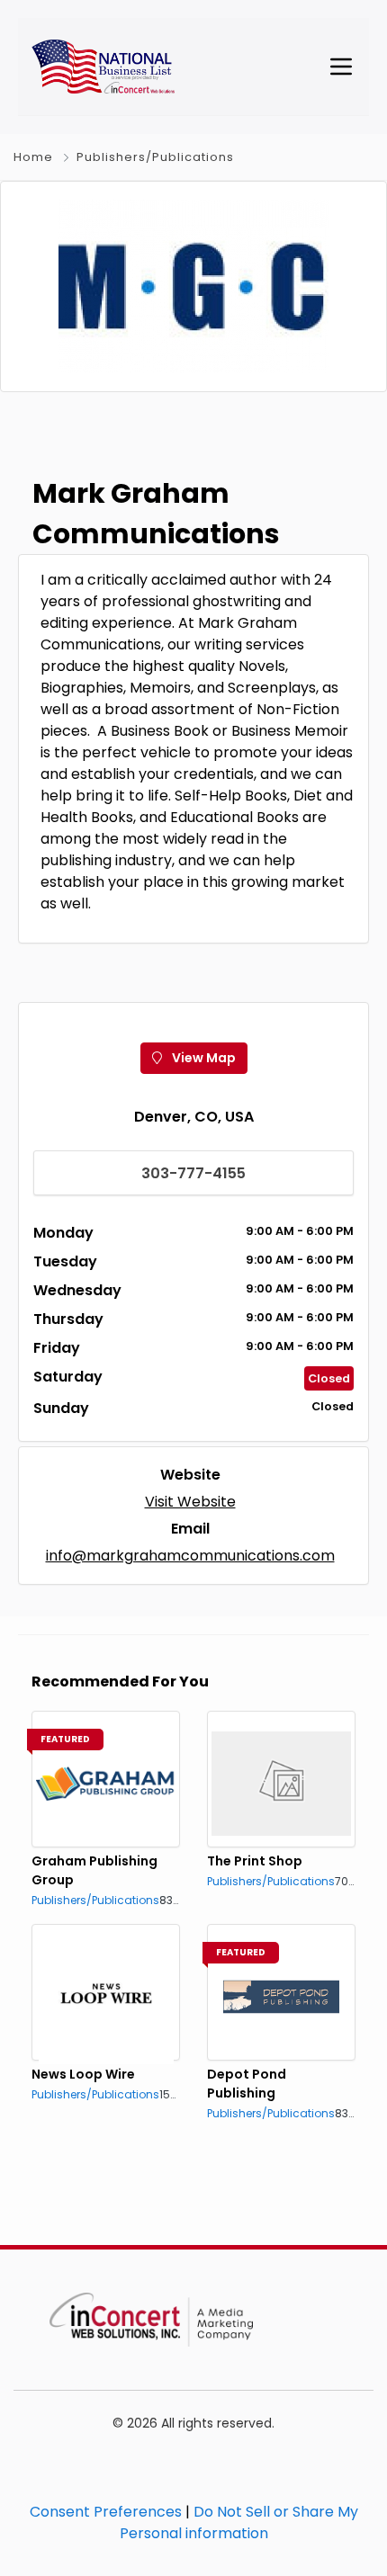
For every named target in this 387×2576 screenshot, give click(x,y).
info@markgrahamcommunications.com (190, 1556)
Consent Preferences (106, 2512)
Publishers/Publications (155, 157)
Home (33, 157)
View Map (202, 1058)
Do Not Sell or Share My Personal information (239, 2522)
